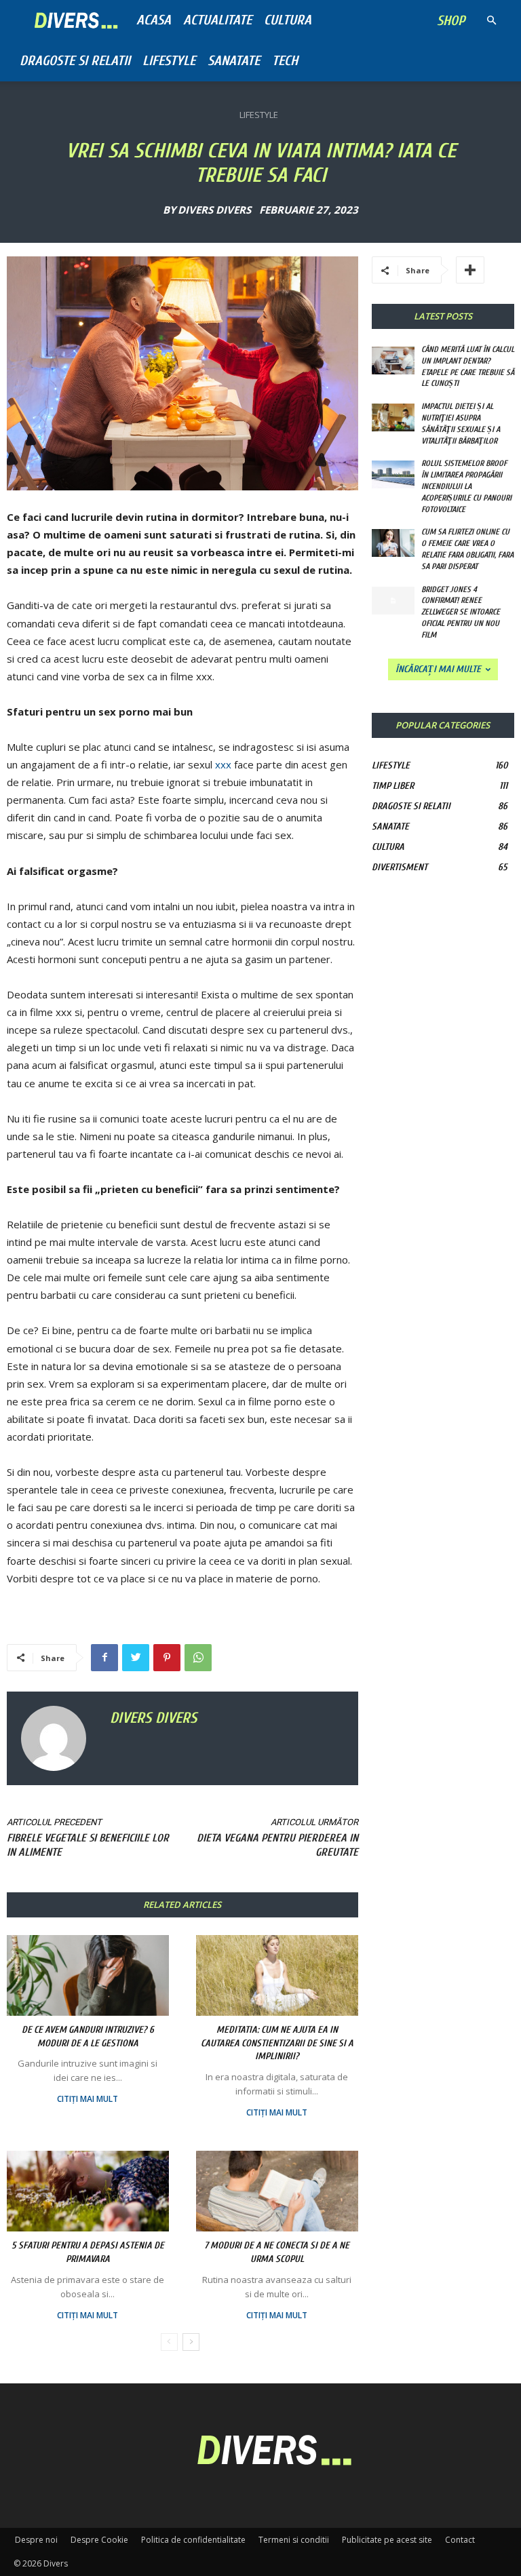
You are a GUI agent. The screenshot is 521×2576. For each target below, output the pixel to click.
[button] (491, 21)
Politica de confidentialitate (193, 2540)
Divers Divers (214, 210)
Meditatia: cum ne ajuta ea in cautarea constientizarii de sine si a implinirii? (277, 2043)
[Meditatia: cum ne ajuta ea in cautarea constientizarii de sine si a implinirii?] (277, 1975)
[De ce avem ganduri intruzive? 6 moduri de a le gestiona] (88, 1975)
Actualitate (217, 20)
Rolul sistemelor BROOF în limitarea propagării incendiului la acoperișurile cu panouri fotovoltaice (466, 486)
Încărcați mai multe (438, 669)
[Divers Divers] (58, 1738)
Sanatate (234, 61)
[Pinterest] (167, 1658)
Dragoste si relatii (75, 61)
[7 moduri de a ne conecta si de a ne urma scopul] (277, 2191)
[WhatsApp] (198, 1658)
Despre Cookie (99, 2540)
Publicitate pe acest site (387, 2540)
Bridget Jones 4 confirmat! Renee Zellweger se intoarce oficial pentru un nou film (461, 612)
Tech (285, 61)
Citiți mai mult (88, 2099)
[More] (470, 270)
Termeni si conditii (294, 2540)
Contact (460, 2540)
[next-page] (191, 2342)
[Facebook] (104, 1658)
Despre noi (36, 2540)
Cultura (288, 20)
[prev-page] (169, 2342)
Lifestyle (169, 61)
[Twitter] (136, 1658)
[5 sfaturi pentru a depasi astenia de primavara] (88, 2191)
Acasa (154, 20)
